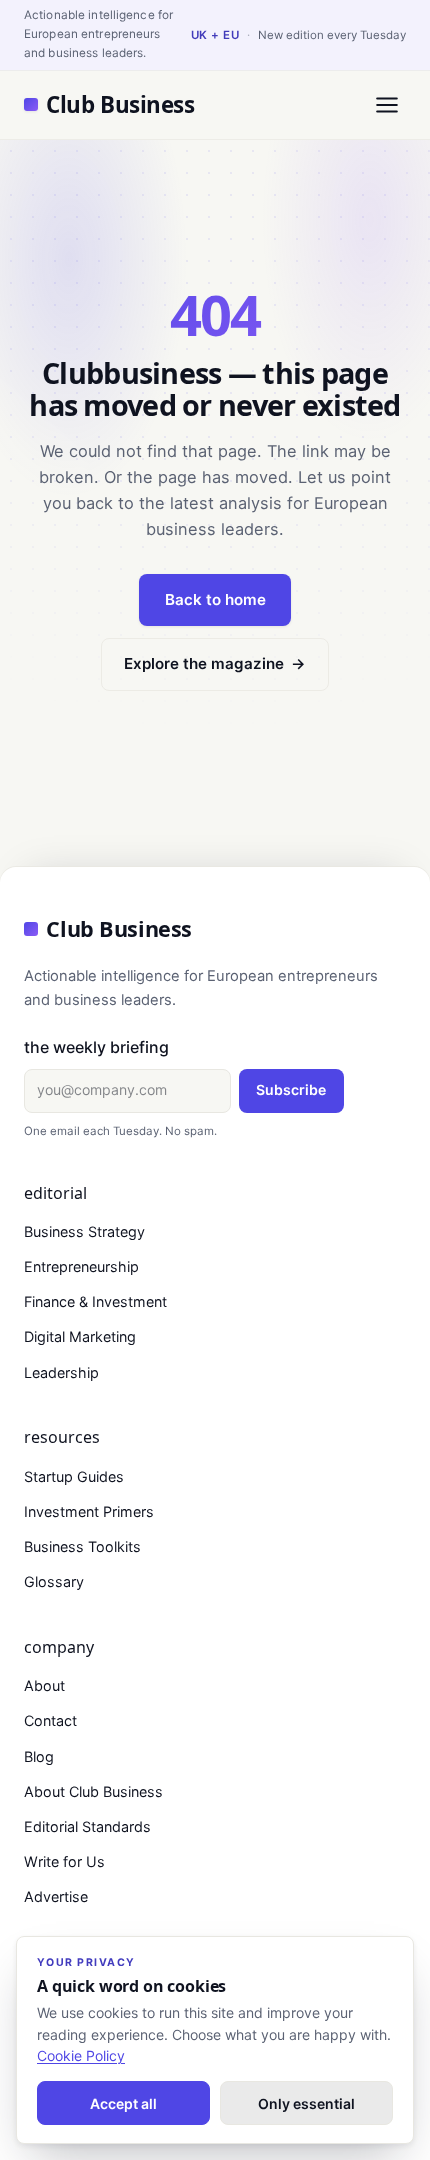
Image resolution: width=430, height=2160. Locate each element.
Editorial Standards (87, 1826)
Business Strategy (84, 1231)
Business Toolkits (82, 1546)
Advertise (56, 1896)
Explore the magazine (214, 663)
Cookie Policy (81, 2055)
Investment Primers (89, 1511)
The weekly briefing (96, 1047)
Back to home (215, 599)
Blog (39, 1756)
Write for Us (64, 1861)
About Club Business (93, 1791)
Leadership (61, 1372)
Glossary (54, 1581)
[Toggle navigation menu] (386, 104)
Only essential (306, 2103)
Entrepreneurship (81, 1266)
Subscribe (291, 1089)
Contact (50, 1720)
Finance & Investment (95, 1301)
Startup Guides (74, 1476)
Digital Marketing (80, 1336)
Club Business (120, 104)
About (44, 1685)
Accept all (123, 2103)
